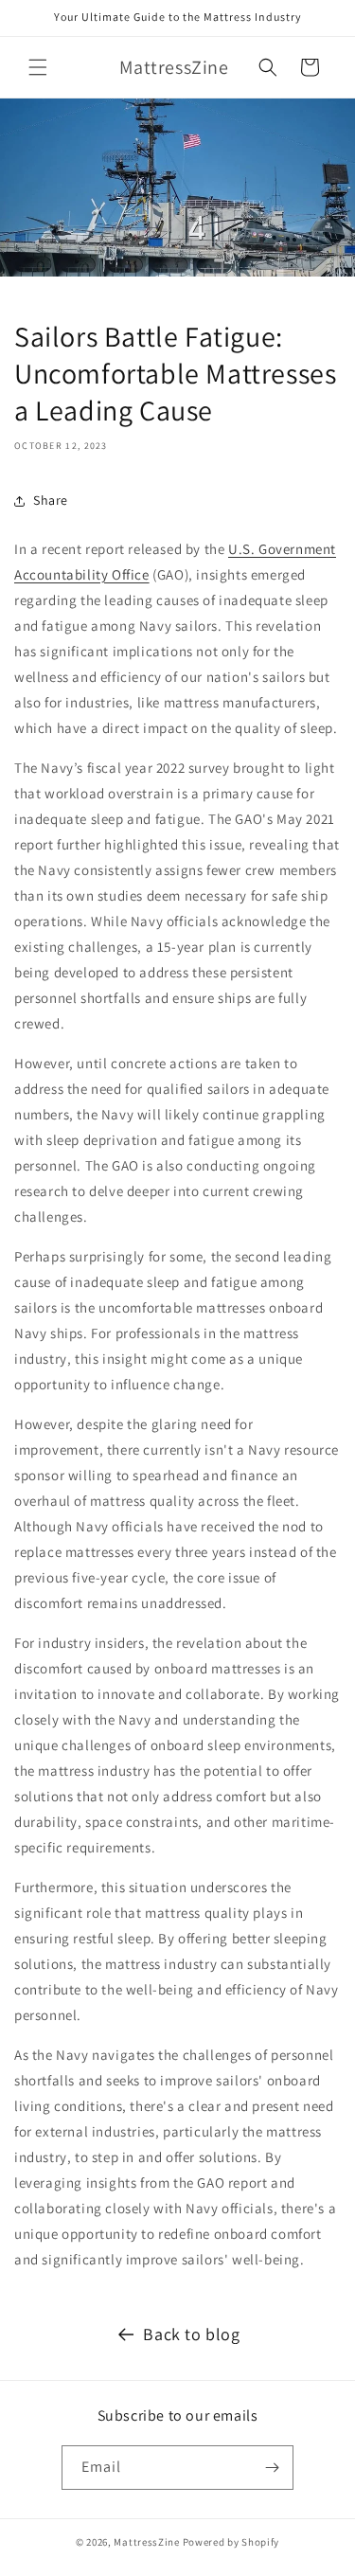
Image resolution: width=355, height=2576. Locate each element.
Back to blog (191, 2334)
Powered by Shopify (231, 2542)
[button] (38, 67)
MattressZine (146, 2542)
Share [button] (51, 500)
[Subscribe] (272, 2468)
